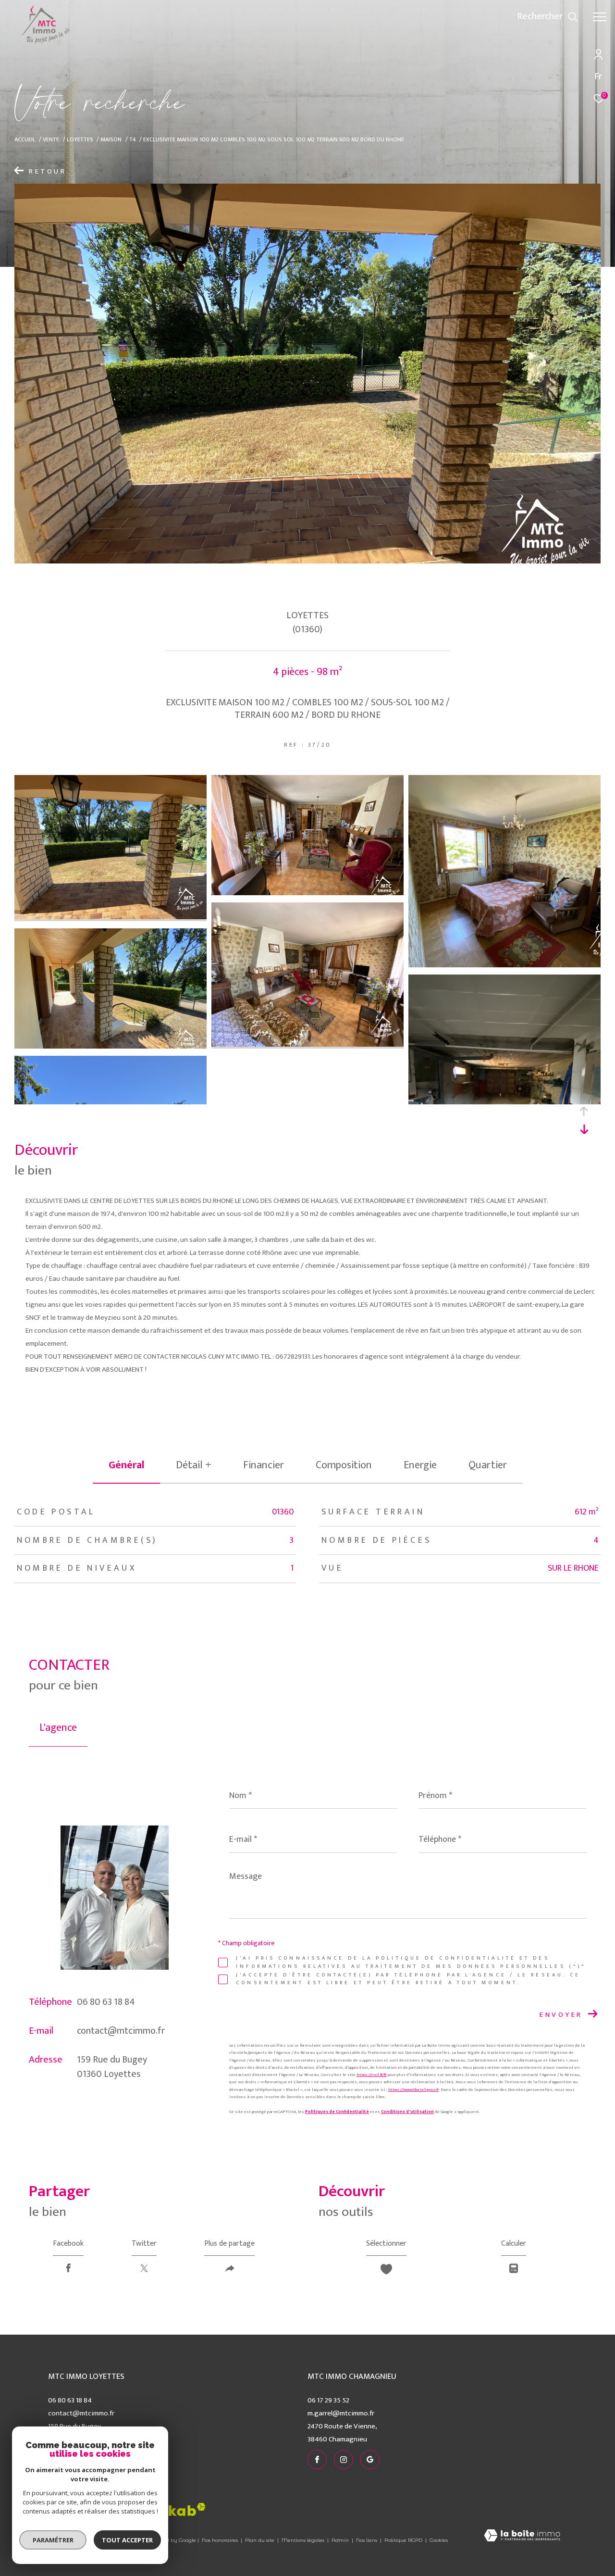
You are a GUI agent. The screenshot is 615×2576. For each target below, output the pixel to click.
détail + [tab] (194, 1465)
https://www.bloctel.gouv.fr (413, 2090)
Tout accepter (127, 2540)
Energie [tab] (420, 1465)
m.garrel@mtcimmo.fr (341, 2413)
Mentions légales (304, 2540)
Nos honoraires (220, 2540)
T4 (133, 140)
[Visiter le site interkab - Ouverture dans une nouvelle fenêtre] (168, 2509)
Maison (111, 140)
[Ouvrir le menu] (600, 17)
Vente (51, 140)
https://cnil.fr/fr (372, 2075)
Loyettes (80, 140)
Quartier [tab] (488, 1465)
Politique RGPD (403, 2540)
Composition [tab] (344, 1465)
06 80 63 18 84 (106, 2002)
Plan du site (260, 2540)
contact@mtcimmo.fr (121, 2031)
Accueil (25, 140)
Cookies (439, 2540)
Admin (341, 2540)
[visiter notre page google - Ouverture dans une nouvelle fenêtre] (484, 19)
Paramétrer (53, 2540)
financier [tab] (264, 1465)
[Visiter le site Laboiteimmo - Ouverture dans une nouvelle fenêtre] (522, 2536)
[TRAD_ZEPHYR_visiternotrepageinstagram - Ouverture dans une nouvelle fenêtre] (465, 19)
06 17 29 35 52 (328, 2400)
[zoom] (111, 917)
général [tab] (126, 1465)
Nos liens (367, 2540)
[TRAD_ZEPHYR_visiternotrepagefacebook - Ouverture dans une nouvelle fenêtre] (446, 19)
